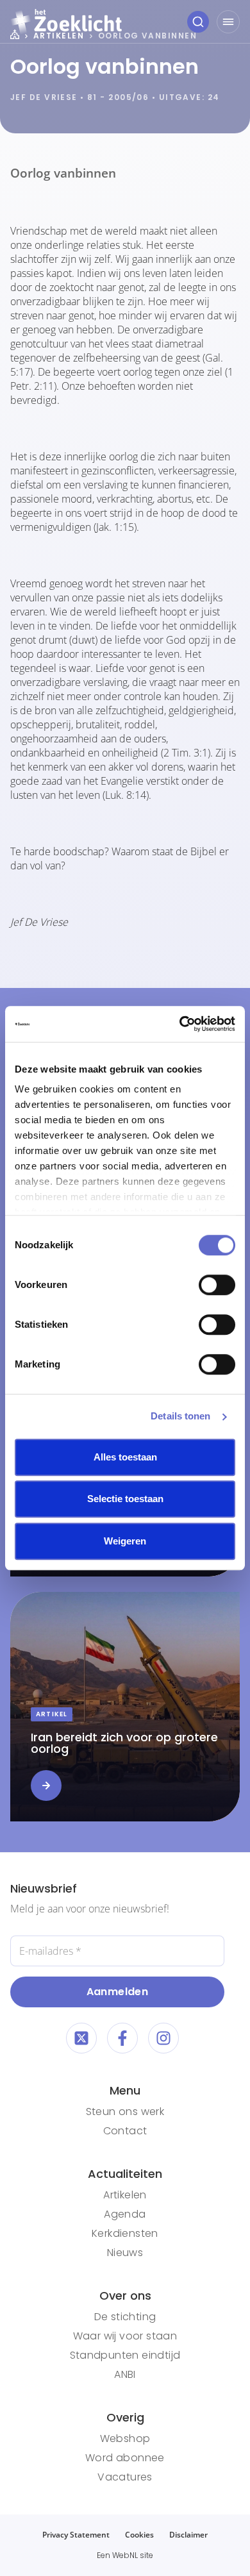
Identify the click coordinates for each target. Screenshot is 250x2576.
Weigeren (125, 1541)
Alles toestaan (125, 1457)
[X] (81, 2038)
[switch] (217, 1285)
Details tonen (180, 1416)
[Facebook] (122, 2038)
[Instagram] (163, 2038)
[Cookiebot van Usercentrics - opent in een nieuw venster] (180, 1024)
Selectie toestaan (125, 1499)
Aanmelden (118, 1992)
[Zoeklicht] (66, 22)
